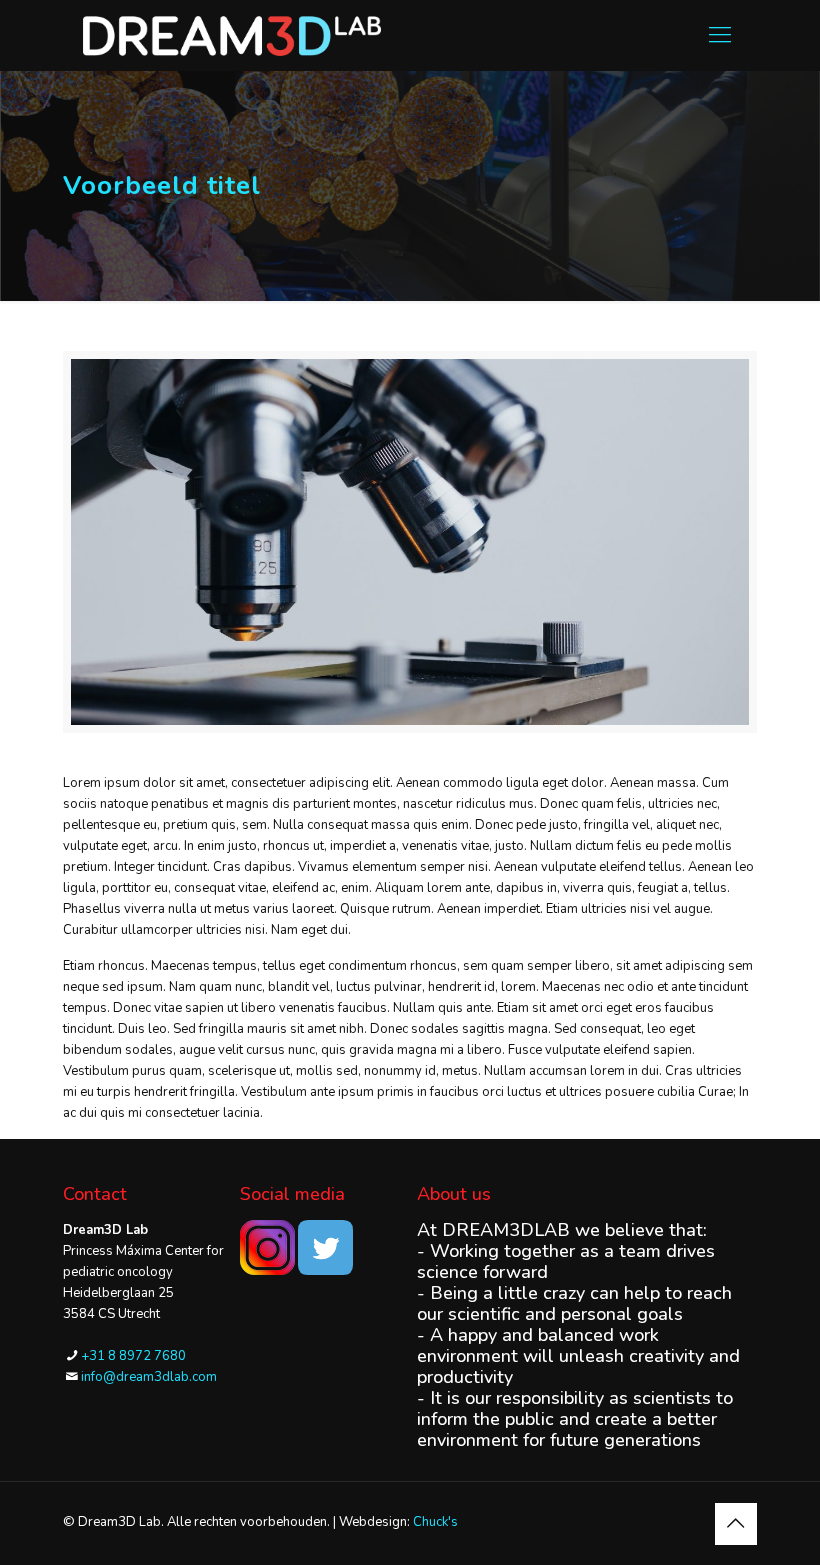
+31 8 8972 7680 (133, 1356)
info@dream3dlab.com (149, 1377)
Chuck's (435, 1522)
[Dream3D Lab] (232, 35)
